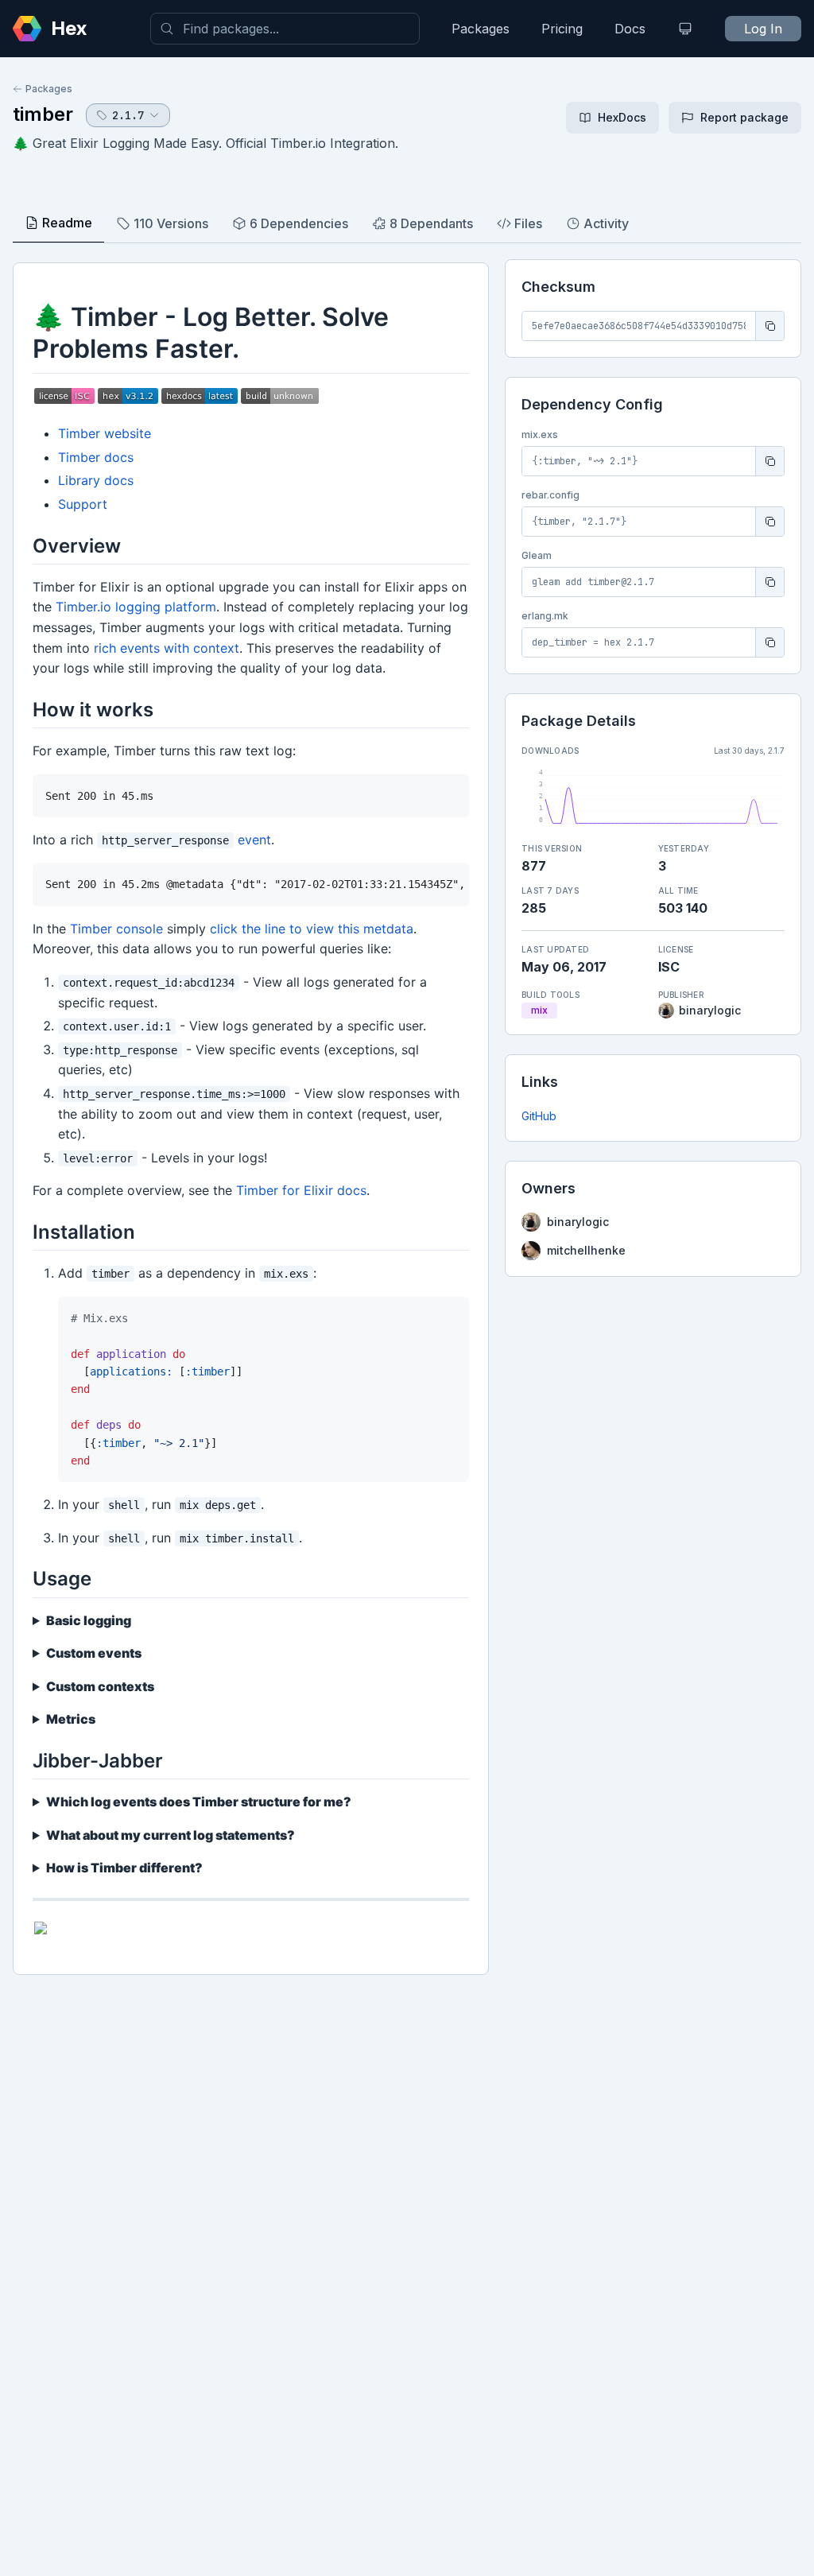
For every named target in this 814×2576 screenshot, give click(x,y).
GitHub (539, 1116)
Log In (763, 29)
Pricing (562, 29)
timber (43, 114)
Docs (630, 29)
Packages (481, 29)
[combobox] (285, 29)
